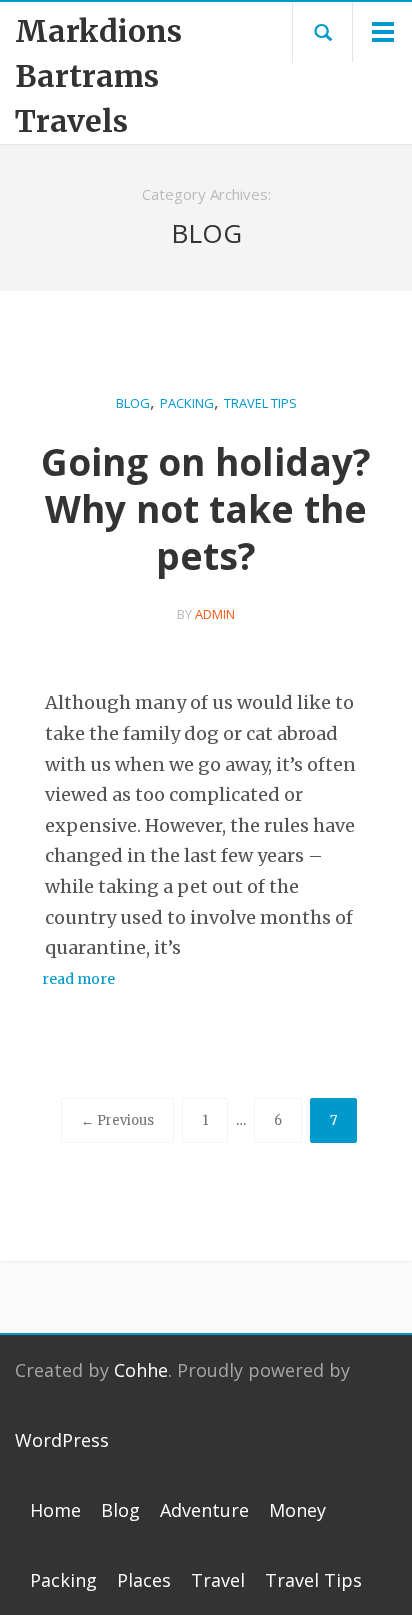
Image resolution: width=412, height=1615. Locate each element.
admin (215, 614)
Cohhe (141, 1370)
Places (144, 1580)
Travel (218, 1580)
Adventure (204, 1510)
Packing (187, 403)
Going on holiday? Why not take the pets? (206, 508)
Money (297, 1510)
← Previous (117, 1120)
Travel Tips (260, 403)
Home (55, 1510)
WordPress (62, 1440)
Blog (133, 403)
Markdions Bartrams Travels (86, 76)
